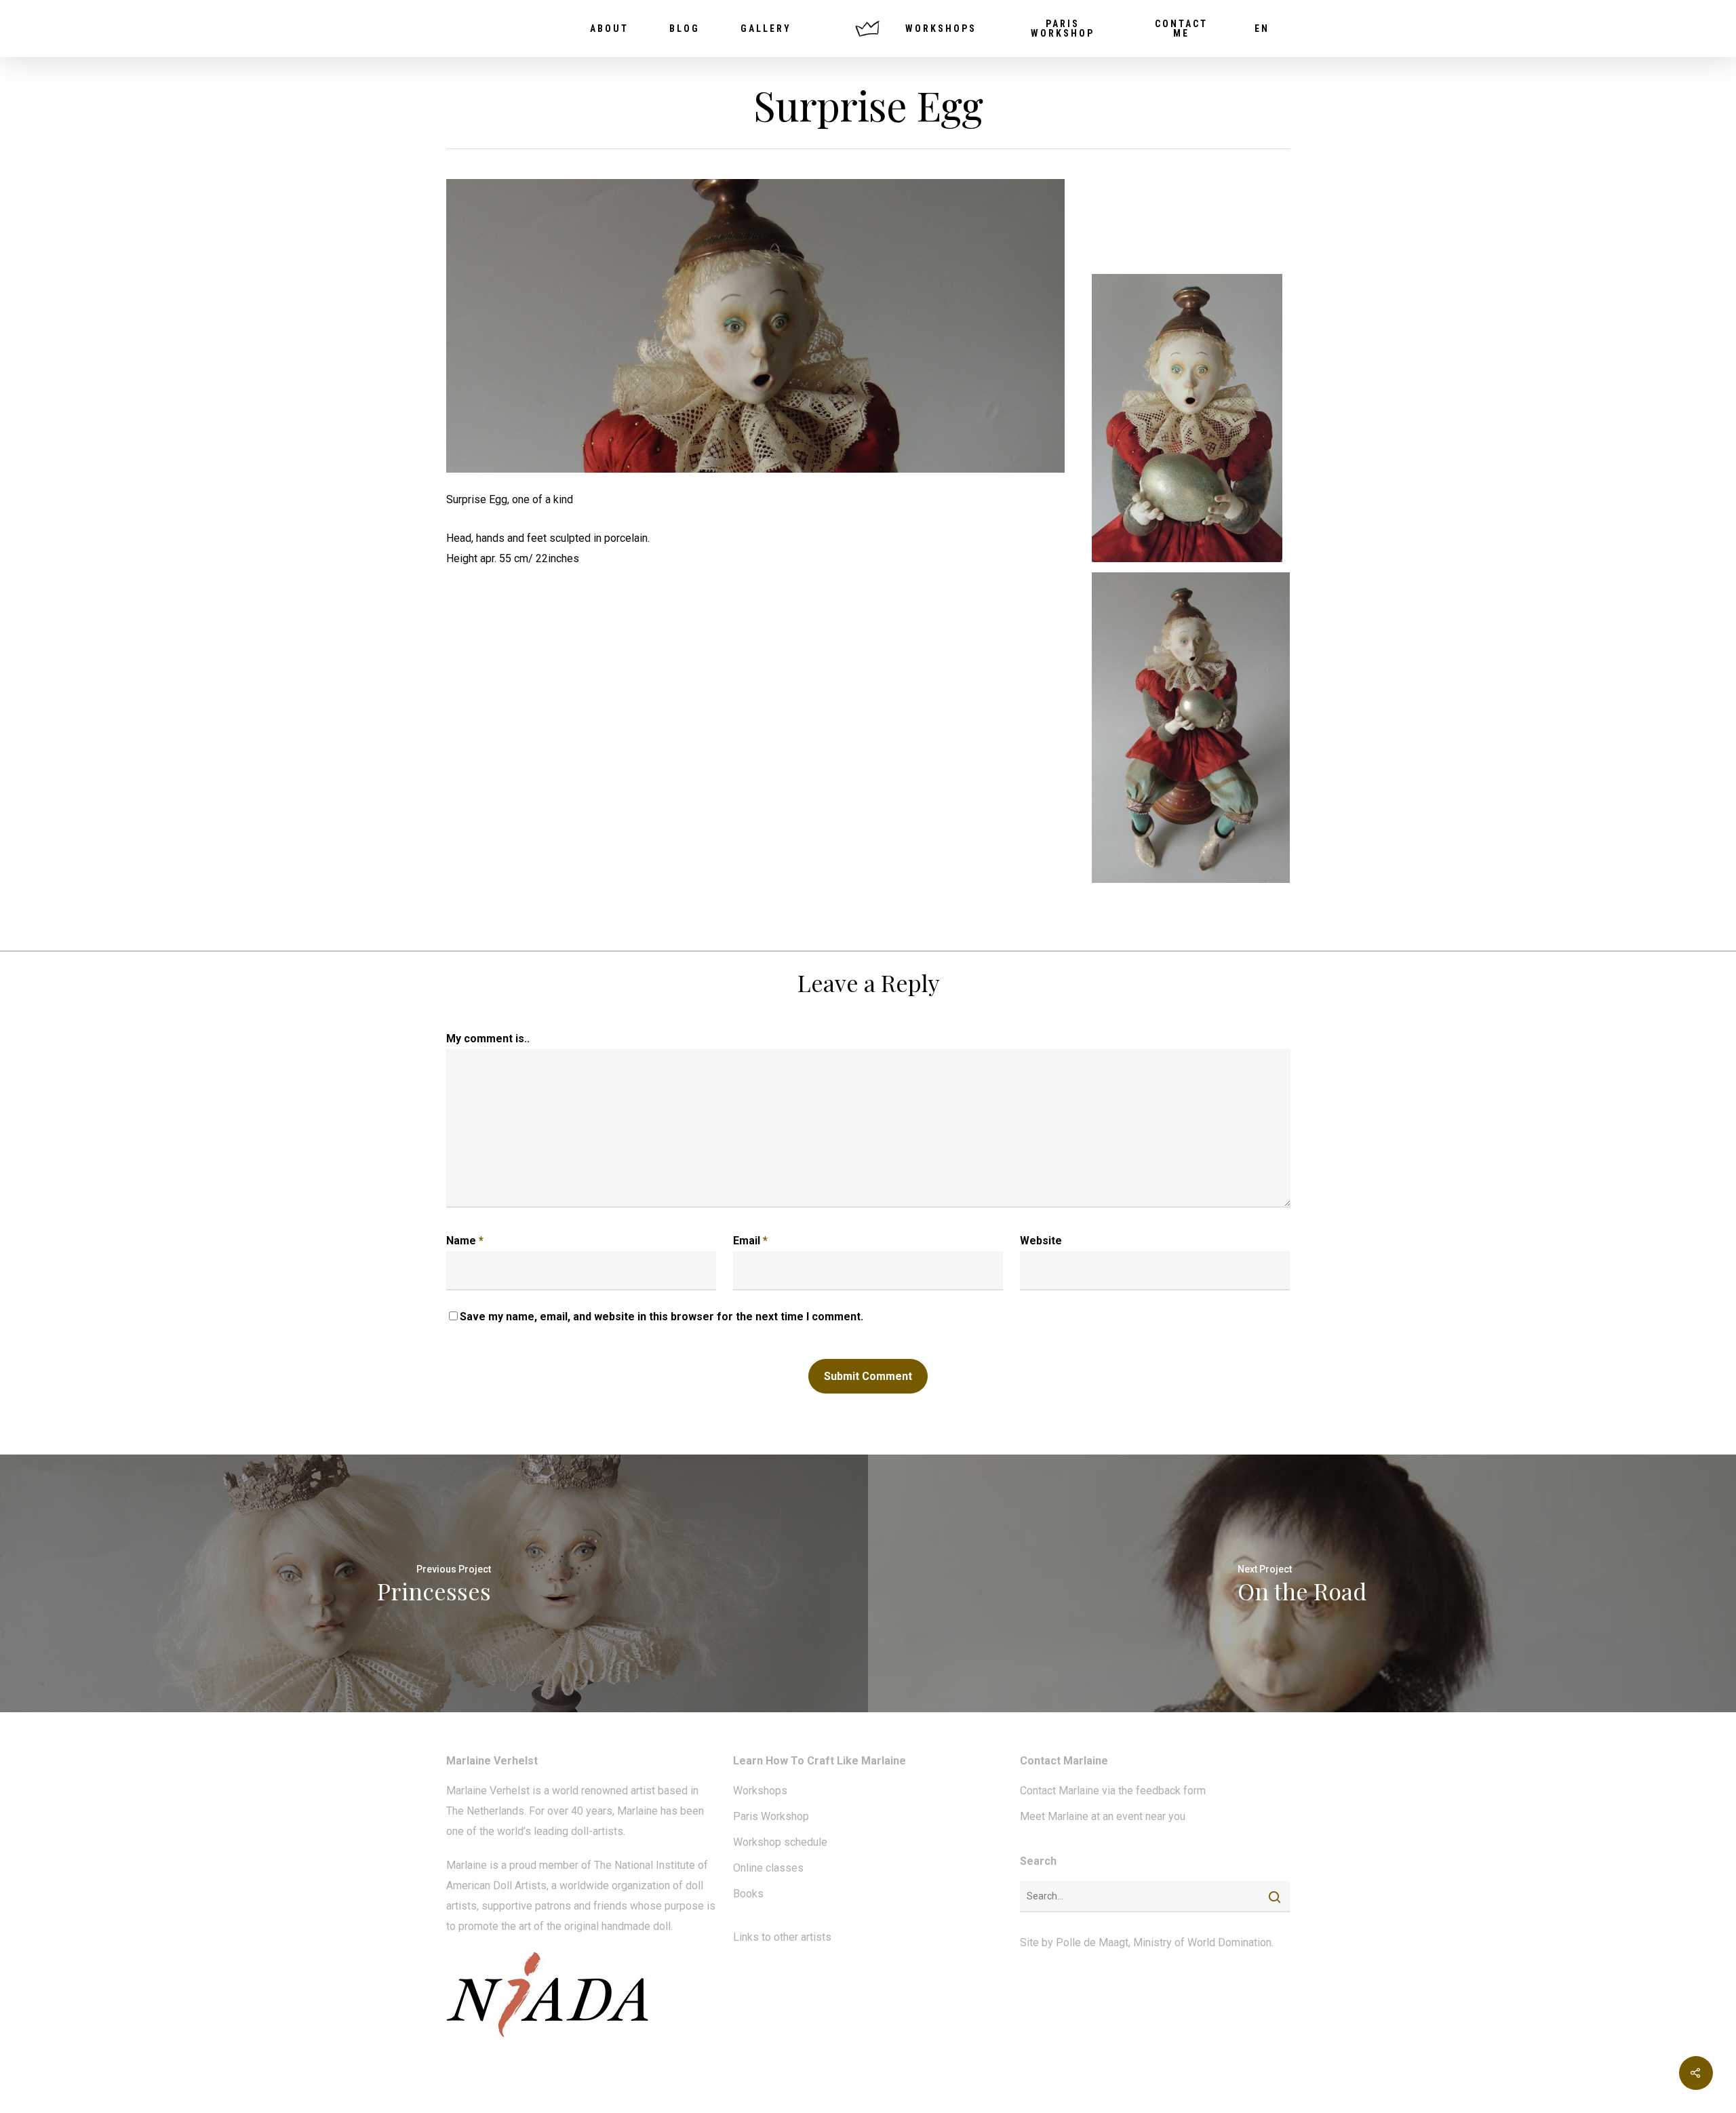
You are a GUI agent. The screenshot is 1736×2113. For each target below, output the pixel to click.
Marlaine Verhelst (488, 1791)
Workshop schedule (780, 1842)
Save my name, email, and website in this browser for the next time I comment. (662, 1317)
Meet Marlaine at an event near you (1103, 1816)
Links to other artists (782, 1937)
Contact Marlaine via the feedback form (1113, 1791)
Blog (685, 28)
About (609, 28)
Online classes (768, 1868)
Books (748, 1894)
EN (1262, 28)
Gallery (766, 28)
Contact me (1181, 28)
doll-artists (597, 1831)
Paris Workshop (1063, 28)
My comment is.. (488, 1039)
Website (1041, 1241)
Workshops (941, 28)
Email (750, 1241)
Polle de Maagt (1092, 1942)
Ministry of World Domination (1202, 1942)
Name (465, 1241)
